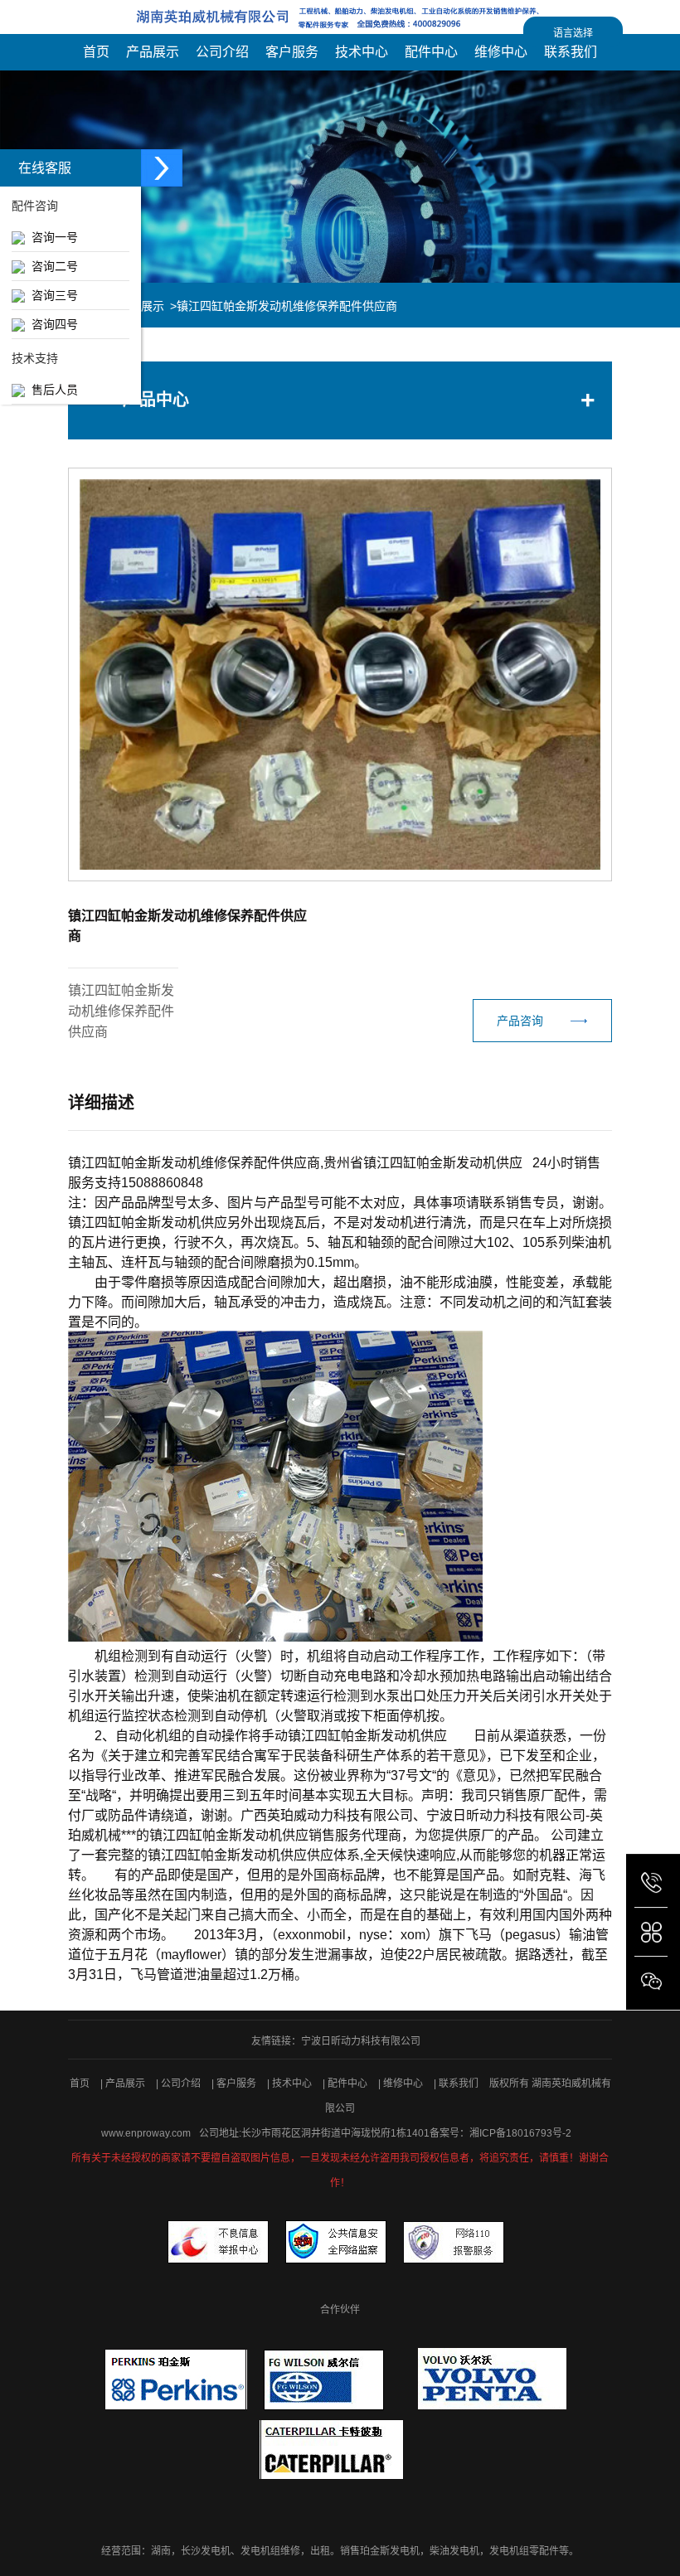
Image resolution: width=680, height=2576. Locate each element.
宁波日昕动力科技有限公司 (361, 2041)
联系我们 (460, 2084)
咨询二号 (51, 266)
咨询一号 (51, 237)
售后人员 (51, 390)
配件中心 (349, 2084)
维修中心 (404, 2084)
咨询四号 (51, 324)
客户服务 (238, 2084)
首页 (80, 2084)
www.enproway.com (146, 2133)
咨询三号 (51, 295)
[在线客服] (162, 168)
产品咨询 (520, 1021)
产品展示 (126, 2084)
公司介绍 (182, 2084)
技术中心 (293, 2084)
